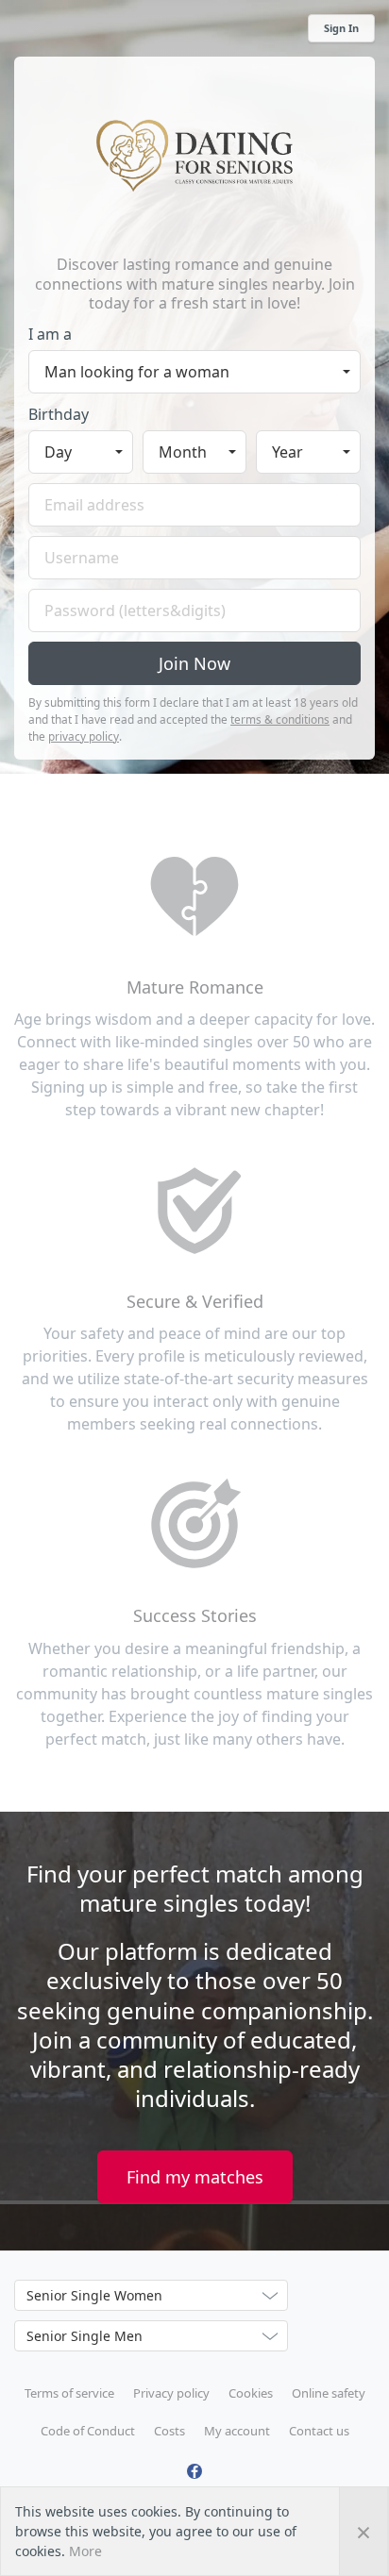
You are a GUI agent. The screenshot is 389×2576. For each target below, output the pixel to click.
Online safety (329, 2393)
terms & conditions (280, 719)
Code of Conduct (88, 2431)
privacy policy (84, 736)
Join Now (194, 663)
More (85, 2551)
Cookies (251, 2393)
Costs (169, 2431)
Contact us (319, 2431)
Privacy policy (171, 2393)
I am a (50, 334)
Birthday (59, 414)
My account (237, 2431)
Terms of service (69, 2393)
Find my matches (195, 2177)
